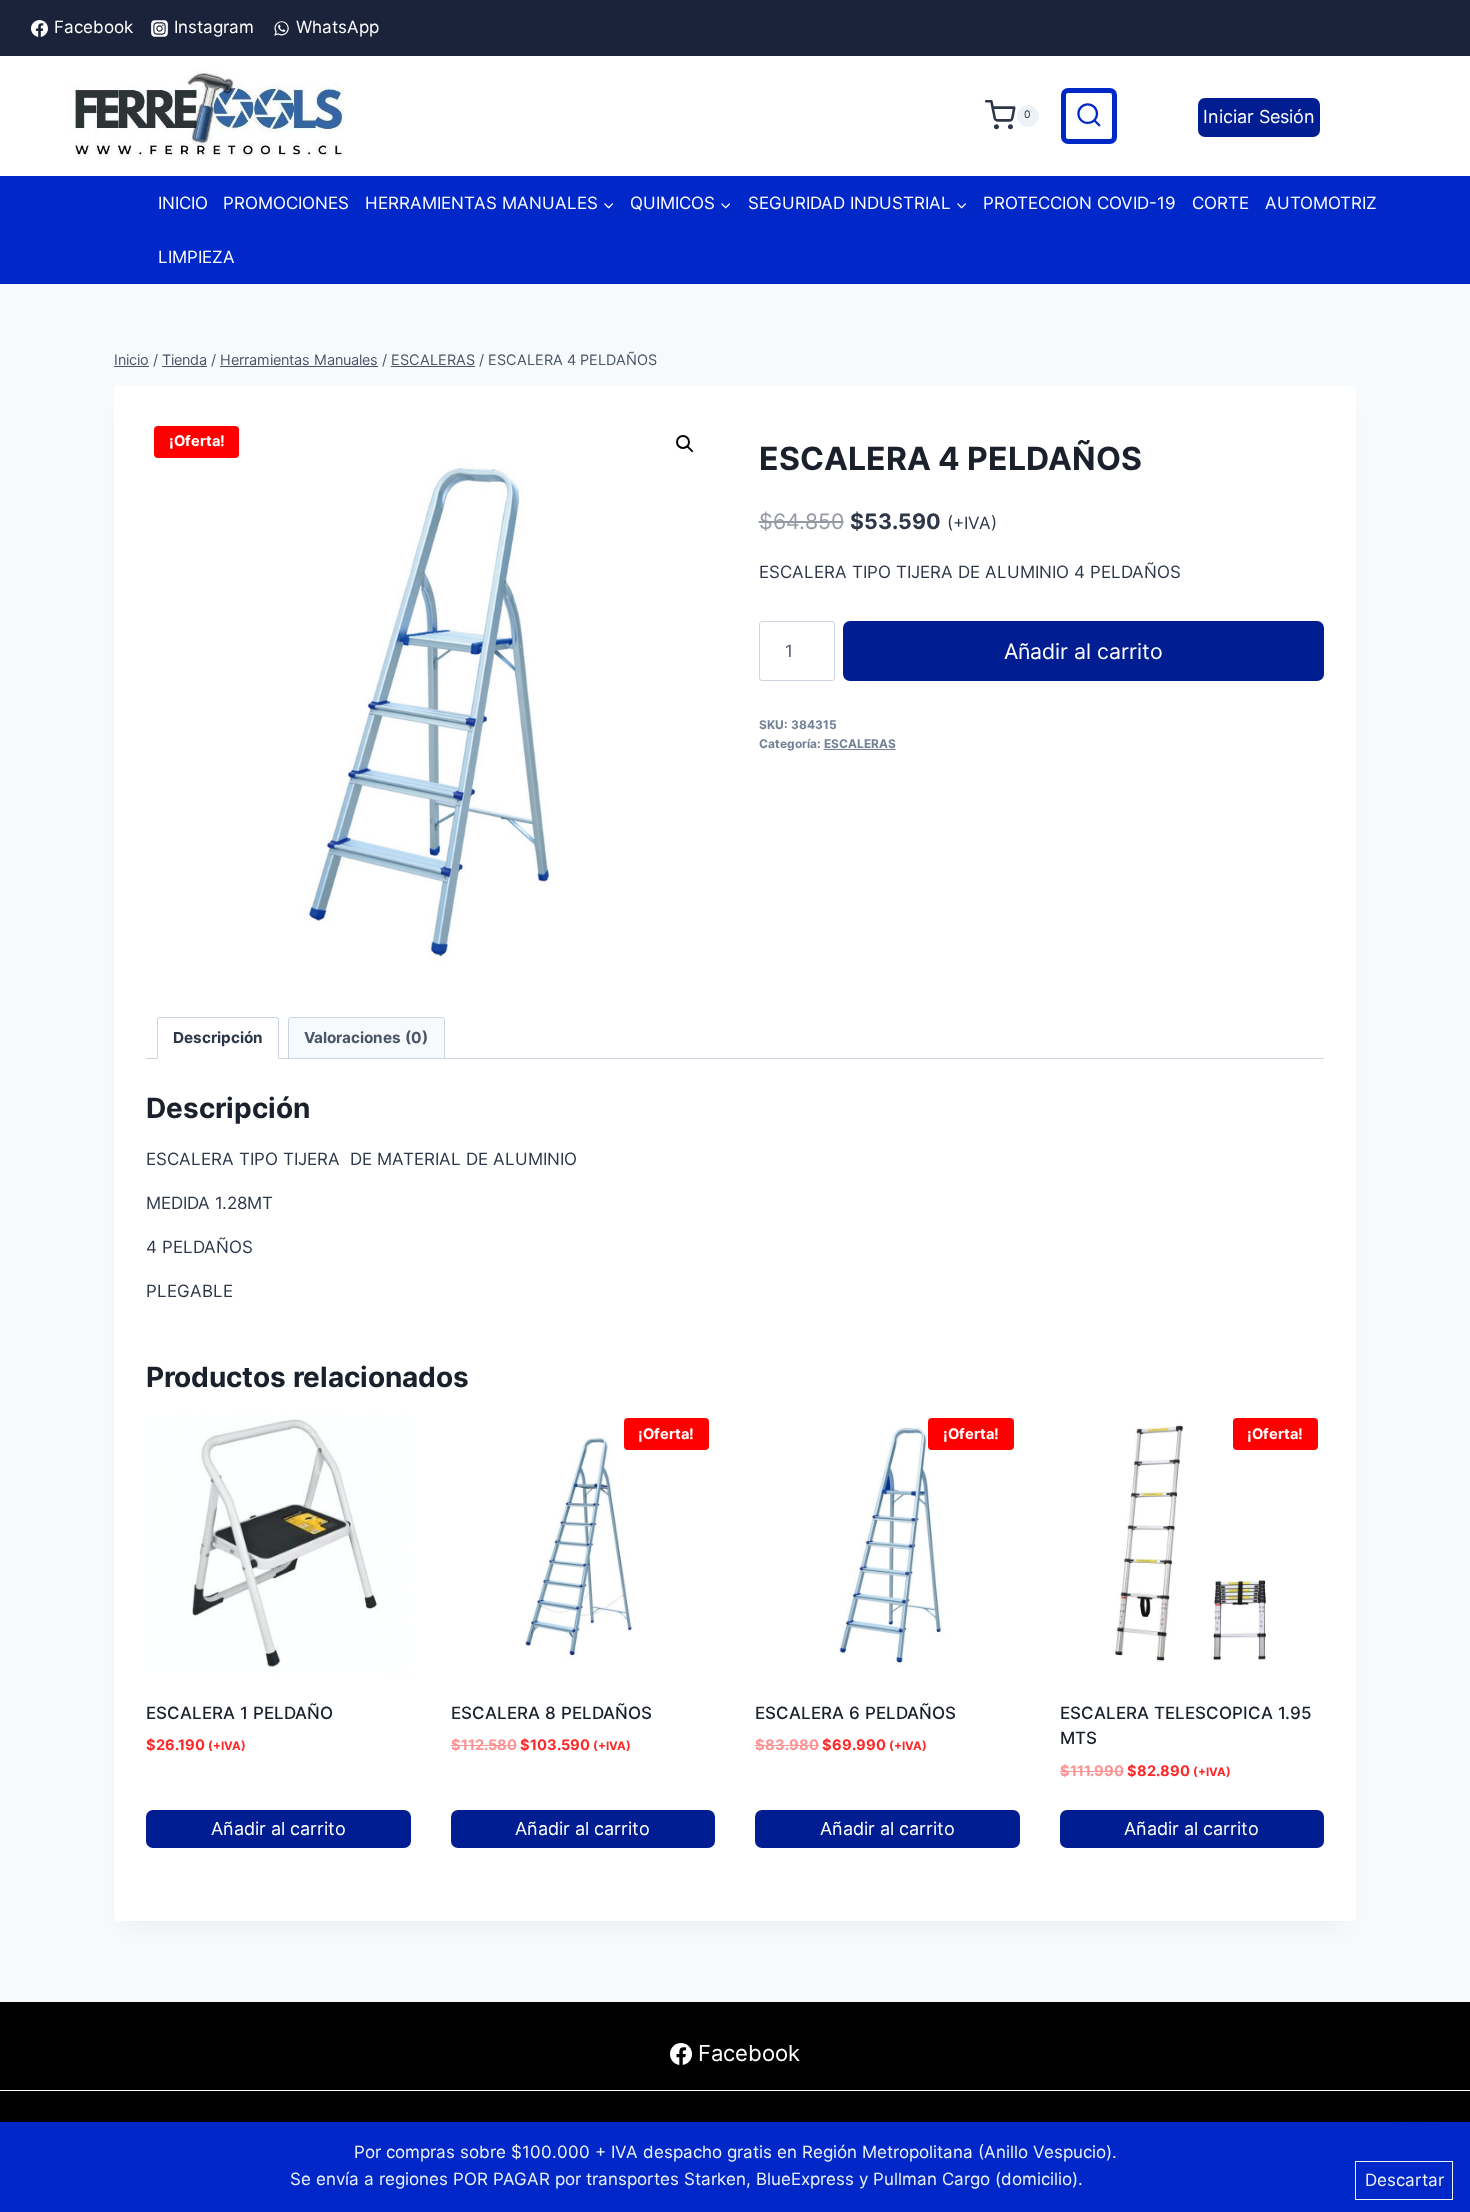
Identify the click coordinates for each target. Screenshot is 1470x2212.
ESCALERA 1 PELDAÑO (239, 1713)
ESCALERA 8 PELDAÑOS (551, 1713)
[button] (685, 444)
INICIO (183, 203)
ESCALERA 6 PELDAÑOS (855, 1713)
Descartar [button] (1404, 2180)
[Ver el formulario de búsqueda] (1089, 116)
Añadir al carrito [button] (278, 1828)
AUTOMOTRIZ (1321, 203)
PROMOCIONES (286, 203)
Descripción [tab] (218, 1037)
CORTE (1220, 203)
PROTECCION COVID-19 (1079, 203)
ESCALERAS (860, 743)
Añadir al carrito (1083, 651)
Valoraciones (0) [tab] (366, 1037)
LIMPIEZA (196, 257)
